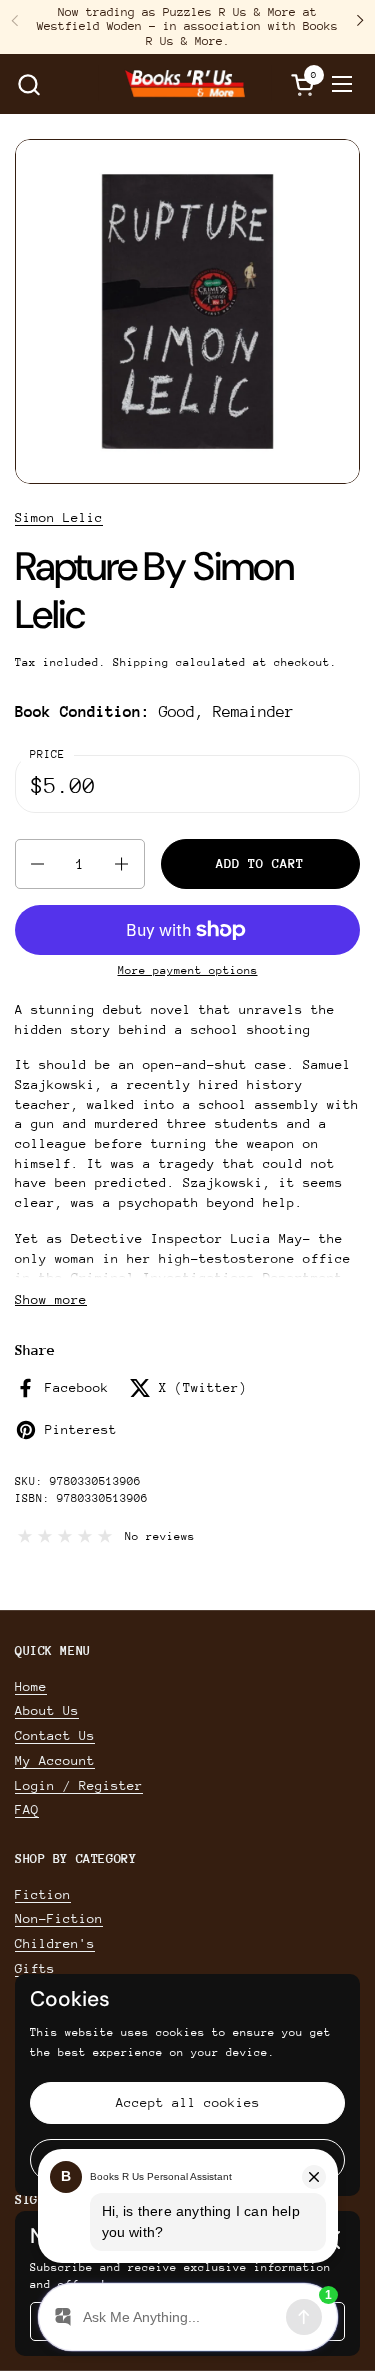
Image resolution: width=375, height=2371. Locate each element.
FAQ (27, 1809)
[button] (28, 84)
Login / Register (79, 1785)
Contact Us (55, 1735)
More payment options (188, 970)
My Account (55, 1760)
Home (31, 1686)
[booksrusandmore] (185, 84)
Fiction (43, 1894)
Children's (55, 1943)
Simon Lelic (59, 517)
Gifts (35, 1968)
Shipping (141, 662)
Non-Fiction (59, 1918)
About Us (47, 1710)
